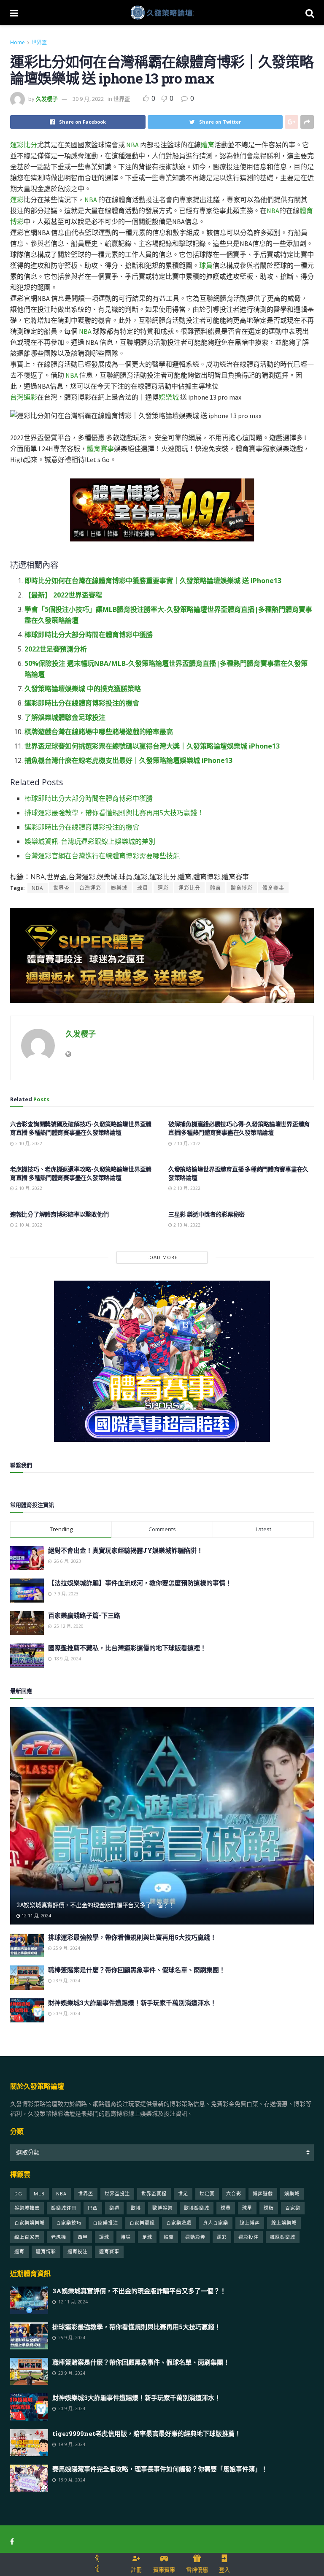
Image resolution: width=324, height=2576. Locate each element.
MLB (39, 2194)
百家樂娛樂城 (30, 2223)
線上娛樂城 (284, 2223)
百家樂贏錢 (142, 2223)
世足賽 (207, 2194)
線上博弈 (250, 2223)
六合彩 (234, 2194)
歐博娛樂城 (197, 2208)
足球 (147, 2237)
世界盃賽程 (154, 2194)
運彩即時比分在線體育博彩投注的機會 (82, 703)
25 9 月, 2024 (66, 1948)
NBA (132, 145)
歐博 (136, 2208)
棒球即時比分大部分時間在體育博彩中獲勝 (89, 635)
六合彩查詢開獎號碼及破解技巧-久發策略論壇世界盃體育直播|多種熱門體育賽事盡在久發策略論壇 (81, 1128)
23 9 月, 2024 (66, 1981)
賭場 (126, 2237)
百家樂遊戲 (179, 2223)
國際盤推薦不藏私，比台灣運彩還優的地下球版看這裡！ (127, 1648)
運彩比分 (24, 145)
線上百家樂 (27, 2237)
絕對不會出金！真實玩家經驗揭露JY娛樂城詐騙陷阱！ (126, 1550)
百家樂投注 (105, 2223)
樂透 (114, 2208)
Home (18, 42)
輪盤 (169, 2237)
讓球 (104, 2237)
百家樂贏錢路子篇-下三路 (84, 1615)
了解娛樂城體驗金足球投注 (65, 717)
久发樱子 (47, 99)
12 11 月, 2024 (36, 1916)
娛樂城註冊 (64, 2208)
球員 (206, 265)
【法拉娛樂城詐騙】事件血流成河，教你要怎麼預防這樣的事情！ (140, 1583)
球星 (247, 2208)
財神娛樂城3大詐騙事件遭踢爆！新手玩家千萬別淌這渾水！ (132, 2003)
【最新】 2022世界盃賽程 (63, 595)
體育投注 (78, 2251)
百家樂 (293, 2208)
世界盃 (39, 42)
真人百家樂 (216, 2223)
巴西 (93, 2208)
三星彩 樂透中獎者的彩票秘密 (207, 1214)
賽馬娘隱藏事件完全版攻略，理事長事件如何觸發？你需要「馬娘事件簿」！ (160, 2469)
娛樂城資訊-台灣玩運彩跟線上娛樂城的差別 (90, 841)
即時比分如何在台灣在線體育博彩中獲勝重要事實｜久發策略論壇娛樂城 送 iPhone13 (153, 581)
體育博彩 (242, 888)
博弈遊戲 (263, 2194)
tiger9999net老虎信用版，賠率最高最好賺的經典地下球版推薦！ (147, 2433)
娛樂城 (169, 397)
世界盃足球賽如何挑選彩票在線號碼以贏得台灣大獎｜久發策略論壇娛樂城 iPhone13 (152, 746)
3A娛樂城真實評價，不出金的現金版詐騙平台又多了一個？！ (95, 1905)
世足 (183, 2194)
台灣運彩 (24, 397)
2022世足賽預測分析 (56, 649)
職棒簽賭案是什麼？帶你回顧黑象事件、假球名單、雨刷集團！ (137, 1970)
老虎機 (59, 2237)
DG (18, 2194)
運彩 (17, 200)
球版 (269, 2208)
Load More (162, 1257)
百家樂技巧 (69, 2223)
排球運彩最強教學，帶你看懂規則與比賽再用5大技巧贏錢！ (114, 813)
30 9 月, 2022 (88, 99)
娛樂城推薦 (27, 2208)
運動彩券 (195, 2237)
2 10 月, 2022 (28, 1143)
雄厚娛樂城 (283, 2237)
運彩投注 (248, 2237)
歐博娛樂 (162, 2208)
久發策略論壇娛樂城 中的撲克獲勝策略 (83, 689)
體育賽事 (100, 449)
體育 (208, 145)
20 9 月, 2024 (66, 2014)
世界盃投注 (117, 2194)
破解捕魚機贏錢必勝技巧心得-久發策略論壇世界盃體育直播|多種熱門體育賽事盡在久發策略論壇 (239, 1128)
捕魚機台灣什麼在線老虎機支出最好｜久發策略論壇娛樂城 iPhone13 (128, 760)
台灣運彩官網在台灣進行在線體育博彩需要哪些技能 (102, 856)
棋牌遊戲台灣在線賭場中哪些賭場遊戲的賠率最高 (99, 732)
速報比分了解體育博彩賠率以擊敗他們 (59, 1214)
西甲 (83, 2237)
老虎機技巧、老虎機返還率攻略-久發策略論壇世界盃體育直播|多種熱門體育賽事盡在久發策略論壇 (81, 1173)
